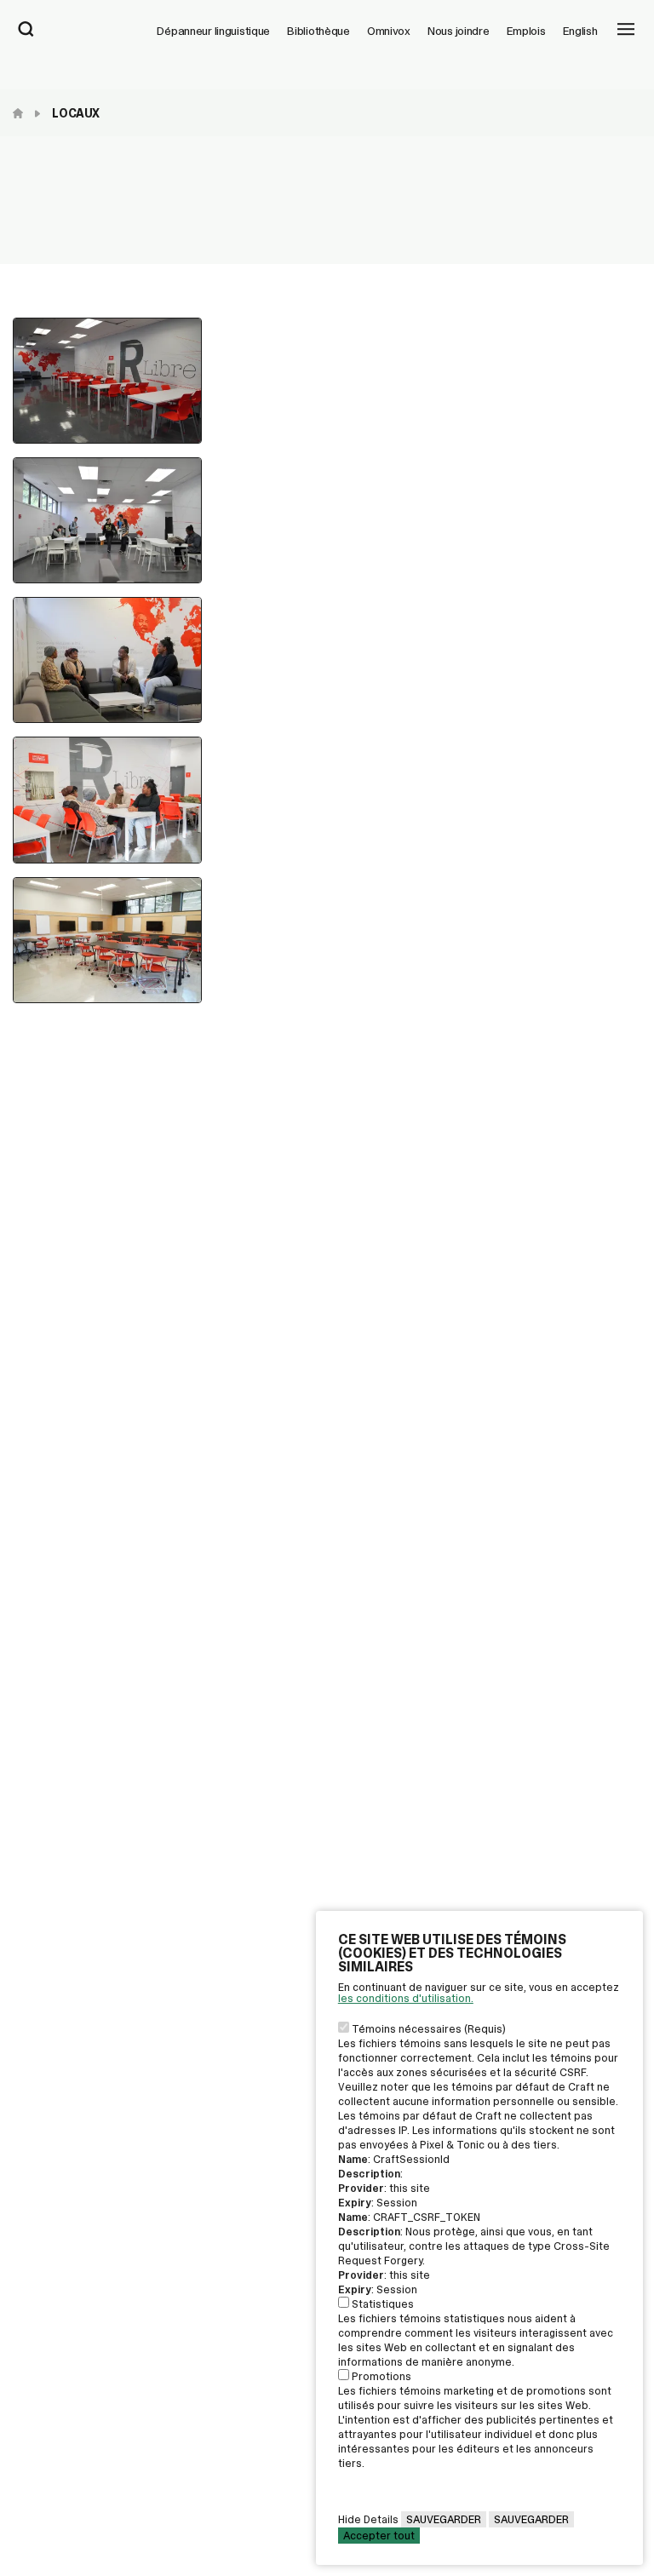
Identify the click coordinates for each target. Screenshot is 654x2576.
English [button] (580, 31)
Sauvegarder (444, 2519)
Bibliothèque (318, 31)
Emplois (526, 31)
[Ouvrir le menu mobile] (626, 31)
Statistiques (383, 2304)
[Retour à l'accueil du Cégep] (22, 113)
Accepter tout (379, 2536)
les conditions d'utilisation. (406, 1998)
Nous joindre (459, 31)
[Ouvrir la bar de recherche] (26, 31)
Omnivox (389, 31)
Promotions (381, 2376)
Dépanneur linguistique (213, 31)
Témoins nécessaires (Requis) (429, 2029)
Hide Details (368, 2519)
